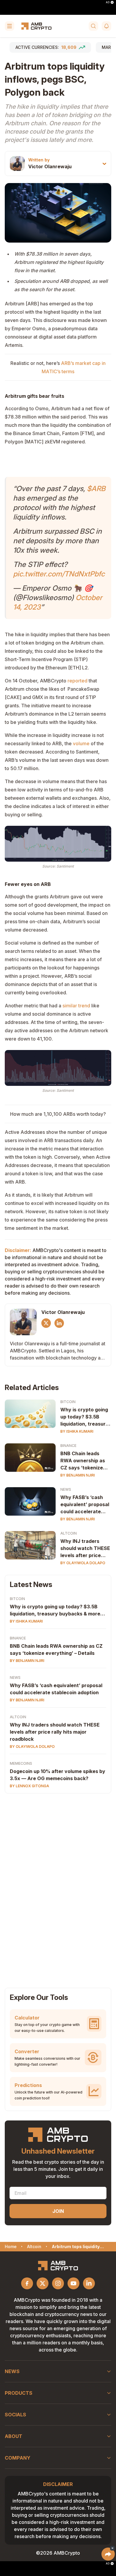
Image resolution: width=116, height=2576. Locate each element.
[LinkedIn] (59, 1323)
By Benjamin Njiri (78, 1475)
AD (108, 2)
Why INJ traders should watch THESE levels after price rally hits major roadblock (85, 1549)
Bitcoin (68, 1402)
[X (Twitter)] (46, 1323)
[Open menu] (10, 26)
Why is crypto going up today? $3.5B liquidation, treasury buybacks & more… (84, 1417)
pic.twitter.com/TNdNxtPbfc (59, 574)
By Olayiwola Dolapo (83, 1563)
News (66, 1489)
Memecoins (21, 1763)
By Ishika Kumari (77, 1431)
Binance (68, 1446)
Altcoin (69, 1533)
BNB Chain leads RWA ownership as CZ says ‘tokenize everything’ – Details (85, 1461)
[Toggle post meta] (104, 164)
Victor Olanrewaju (50, 166)
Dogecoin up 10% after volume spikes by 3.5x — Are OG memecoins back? (58, 1775)
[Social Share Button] (108, 2554)
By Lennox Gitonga (29, 1786)
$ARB (96, 489)
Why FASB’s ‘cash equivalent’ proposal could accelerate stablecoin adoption (85, 1505)
